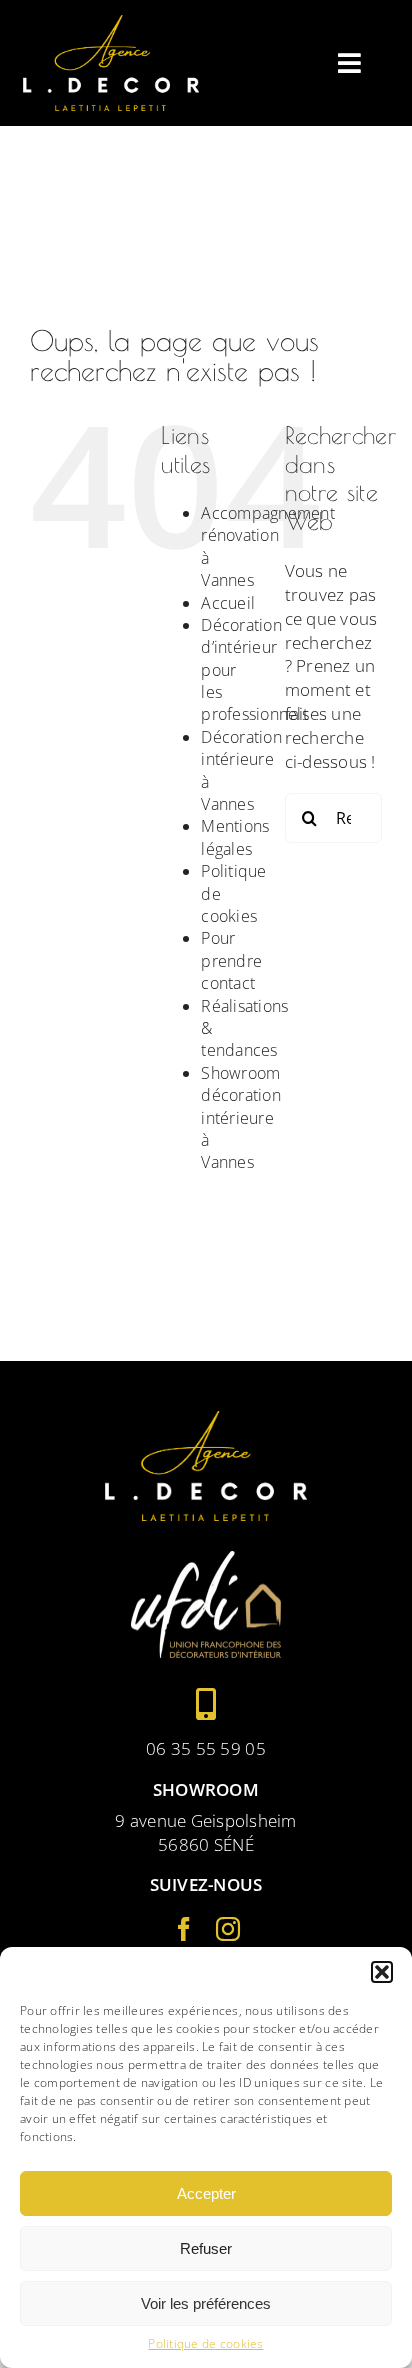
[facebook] (184, 1929)
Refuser (206, 2248)
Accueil (228, 603)
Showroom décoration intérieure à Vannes (241, 1118)
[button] (382, 1972)
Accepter (206, 2193)
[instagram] (228, 1929)
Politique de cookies (205, 2344)
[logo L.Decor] (111, 23)
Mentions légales (235, 837)
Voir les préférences (206, 2303)
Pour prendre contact (231, 960)
